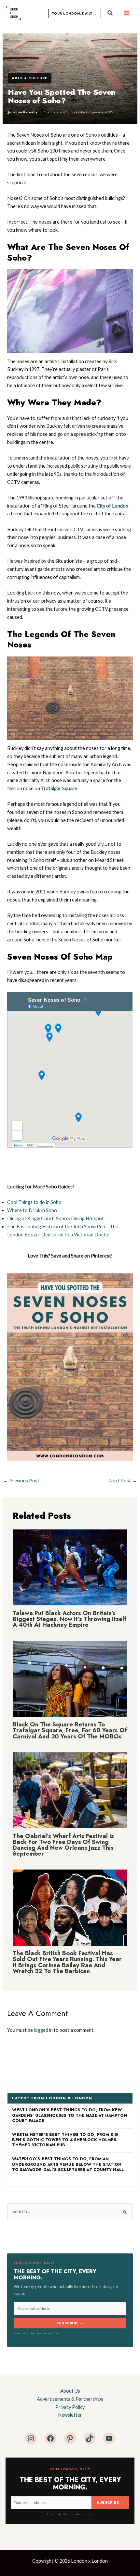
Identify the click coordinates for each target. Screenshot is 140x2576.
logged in (43, 2030)
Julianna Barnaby (23, 112)
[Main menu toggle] (127, 13)
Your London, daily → (75, 13)
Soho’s (93, 135)
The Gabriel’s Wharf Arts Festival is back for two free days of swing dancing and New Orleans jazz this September (63, 1845)
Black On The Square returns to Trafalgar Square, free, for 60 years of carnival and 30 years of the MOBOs (70, 1730)
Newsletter (70, 2415)
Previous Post (21, 1481)
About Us (70, 2391)
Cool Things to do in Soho (34, 1202)
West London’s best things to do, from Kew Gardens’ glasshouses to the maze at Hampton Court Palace (69, 2115)
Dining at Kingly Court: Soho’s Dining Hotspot (56, 1218)
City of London (112, 506)
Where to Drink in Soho (32, 1210)
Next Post (123, 1481)
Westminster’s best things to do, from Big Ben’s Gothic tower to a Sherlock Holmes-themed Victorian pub (65, 2140)
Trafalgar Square (59, 788)
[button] (110, 13)
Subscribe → (70, 2323)
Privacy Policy (70, 2407)
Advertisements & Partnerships (70, 2399)
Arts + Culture (30, 78)
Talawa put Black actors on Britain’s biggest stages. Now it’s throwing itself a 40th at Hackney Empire (70, 1619)
